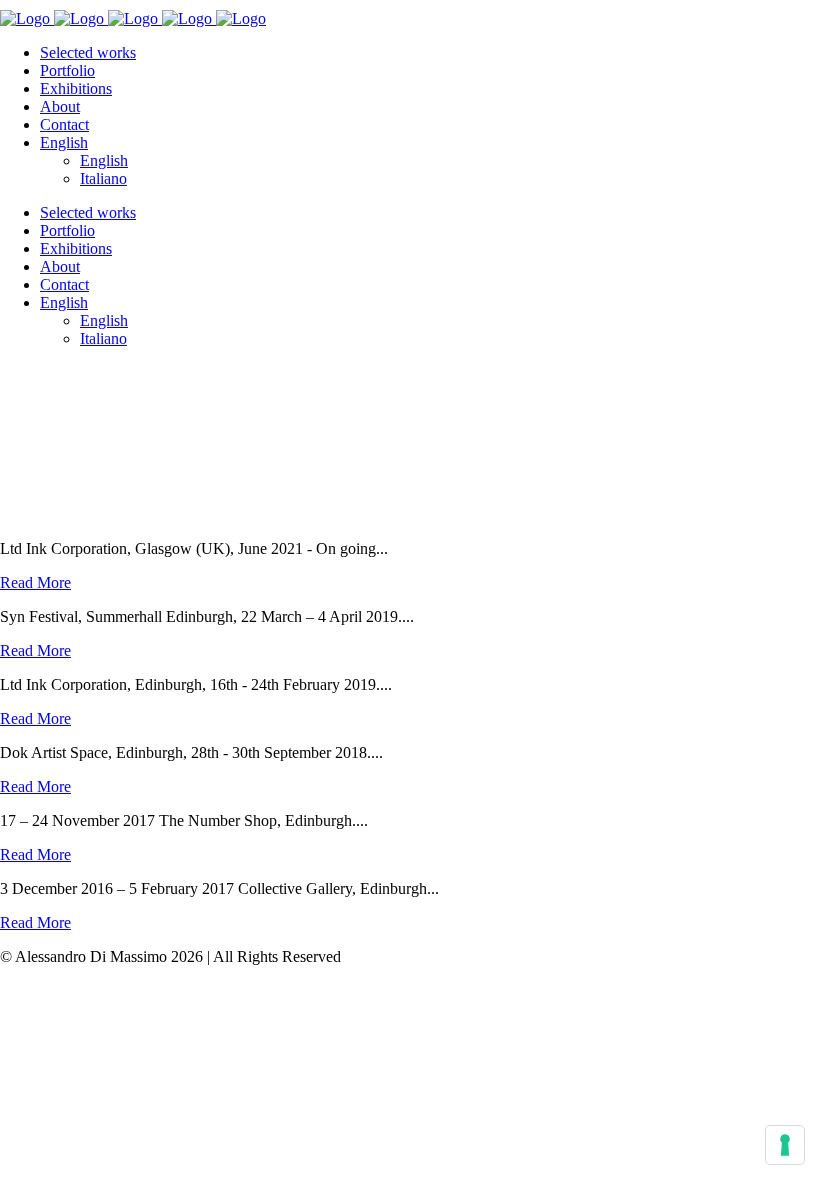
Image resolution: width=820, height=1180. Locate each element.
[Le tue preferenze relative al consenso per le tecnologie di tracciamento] (785, 1145)
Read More (35, 582)
